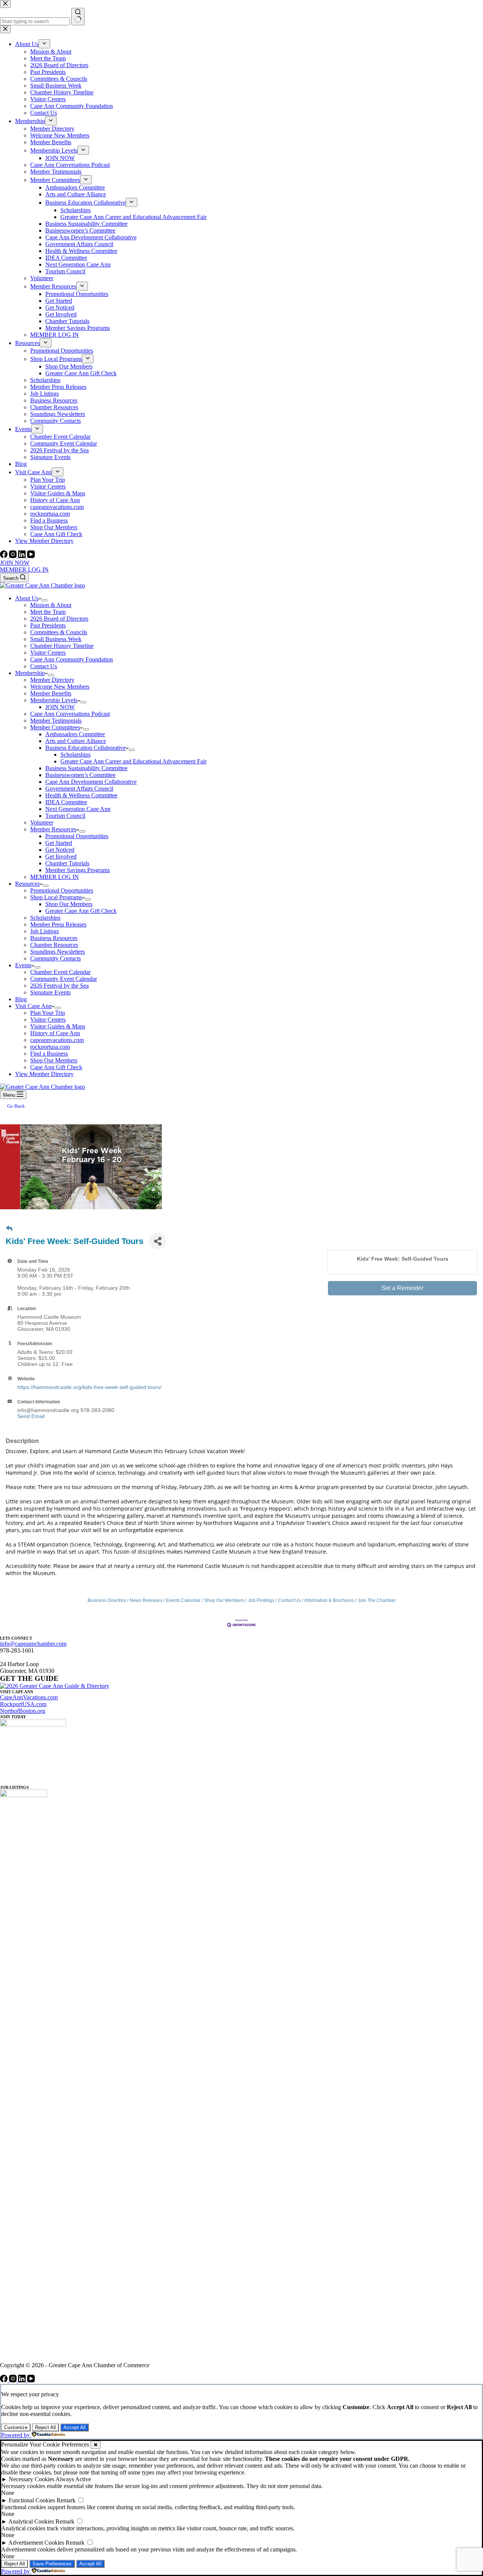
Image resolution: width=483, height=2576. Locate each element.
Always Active (73, 2479)
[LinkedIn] (23, 556)
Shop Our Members (69, 904)
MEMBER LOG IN (24, 570)
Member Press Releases (58, 924)
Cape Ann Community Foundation (72, 659)
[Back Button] (9, 1229)
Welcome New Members (60, 687)
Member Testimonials (56, 721)
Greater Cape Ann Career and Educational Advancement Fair (133, 761)
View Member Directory (44, 1074)
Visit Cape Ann (33, 1006)
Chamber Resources (54, 945)
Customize (16, 2427)
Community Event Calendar (64, 979)
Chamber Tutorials (67, 863)
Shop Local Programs (56, 897)
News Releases (146, 1600)
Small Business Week (56, 639)
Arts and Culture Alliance (76, 741)
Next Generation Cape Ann (78, 809)
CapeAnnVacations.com (29, 1697)
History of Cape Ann (55, 1033)
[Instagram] (14, 556)
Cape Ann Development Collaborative (91, 782)
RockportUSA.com (23, 1704)
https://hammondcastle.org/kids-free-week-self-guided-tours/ (89, 1387)
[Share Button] (158, 1241)
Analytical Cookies (31, 2521)
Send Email (31, 1416)
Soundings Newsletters (58, 952)
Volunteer (42, 822)
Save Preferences (52, 2564)
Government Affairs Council (79, 789)
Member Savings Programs (78, 870)
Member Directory (52, 680)
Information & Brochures (329, 1600)
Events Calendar (183, 1600)
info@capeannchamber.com (33, 1644)
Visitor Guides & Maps (58, 1026)
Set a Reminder (402, 1288)
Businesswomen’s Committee (80, 775)
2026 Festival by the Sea (59, 986)
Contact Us (44, 666)
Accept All (75, 2427)
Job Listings (45, 931)
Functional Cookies (32, 2500)
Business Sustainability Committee (86, 768)
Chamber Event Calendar (60, 972)
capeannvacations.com (57, 1040)
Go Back (16, 1106)
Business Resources (54, 938)
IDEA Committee (66, 802)
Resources (27, 884)
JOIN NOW (15, 563)
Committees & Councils (59, 632)
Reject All (45, 2427)
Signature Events (50, 992)
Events (23, 965)
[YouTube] (31, 556)
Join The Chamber (377, 1600)
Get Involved (61, 856)
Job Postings (261, 1600)
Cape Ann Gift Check (56, 1067)
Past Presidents (48, 625)
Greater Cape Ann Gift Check (81, 911)
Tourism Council (65, 816)
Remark (66, 2500)
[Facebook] (5, 556)
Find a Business (49, 1054)
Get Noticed (60, 850)
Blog (21, 999)
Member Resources (53, 829)
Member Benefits (51, 693)
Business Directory (107, 1600)
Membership (30, 673)
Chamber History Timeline (62, 646)
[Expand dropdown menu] (45, 600)
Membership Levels (54, 700)
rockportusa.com (50, 1047)
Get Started (59, 843)
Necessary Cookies (32, 2479)
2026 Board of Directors (59, 619)
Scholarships (75, 755)
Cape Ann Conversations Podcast (70, 714)
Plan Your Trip (48, 1013)
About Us (27, 598)
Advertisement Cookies (36, 2543)
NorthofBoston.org (23, 1711)
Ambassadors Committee (75, 734)
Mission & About (51, 605)
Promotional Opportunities (77, 836)
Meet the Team (48, 612)
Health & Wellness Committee (81, 795)
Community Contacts (55, 958)
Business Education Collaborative (85, 748)
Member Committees (55, 727)
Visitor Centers (48, 653)
